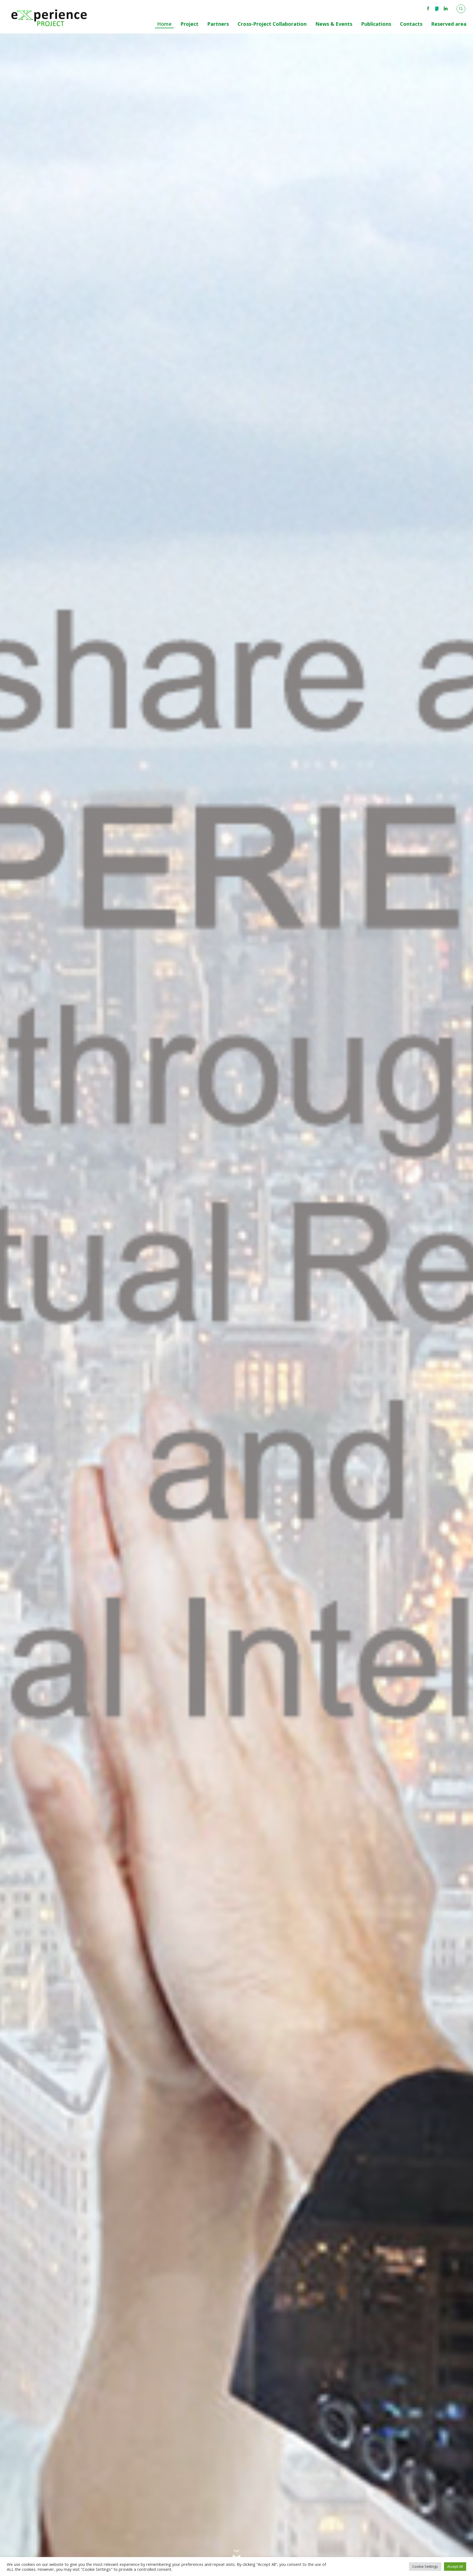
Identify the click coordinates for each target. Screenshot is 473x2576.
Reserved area (449, 24)
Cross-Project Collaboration (272, 24)
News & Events (334, 24)
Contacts (411, 24)
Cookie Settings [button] (425, 2566)
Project (189, 24)
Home (164, 24)
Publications (376, 24)
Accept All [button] (455, 2566)
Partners (218, 24)
